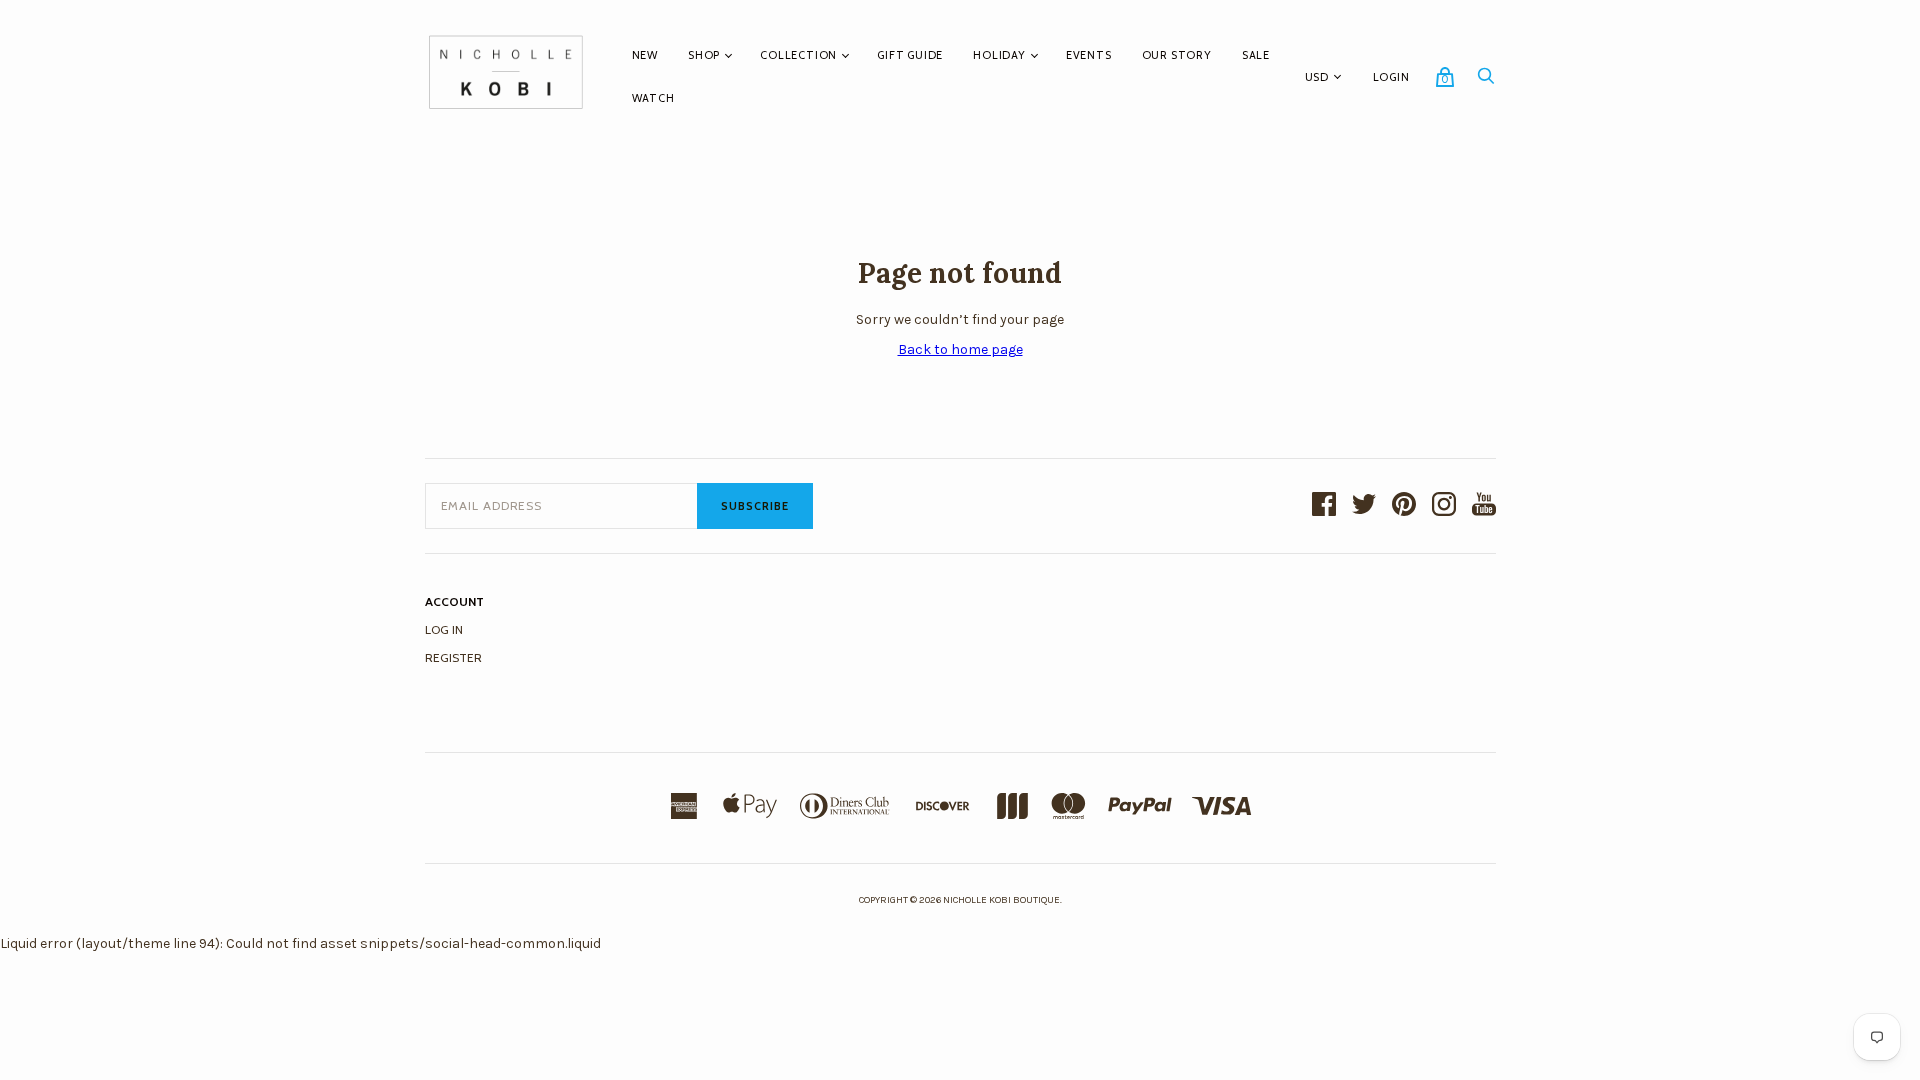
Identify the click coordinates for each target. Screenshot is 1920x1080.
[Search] (1486, 81)
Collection (798, 55)
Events (1089, 55)
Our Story (1177, 55)
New (645, 55)
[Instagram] (1444, 506)
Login (1391, 77)
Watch (653, 98)
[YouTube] (1484, 506)
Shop (704, 55)
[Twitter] (1364, 506)
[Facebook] (1324, 506)
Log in (444, 629)
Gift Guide (910, 55)
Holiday (999, 55)
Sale (1256, 55)
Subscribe (755, 506)
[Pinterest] (1404, 506)
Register (453, 657)
